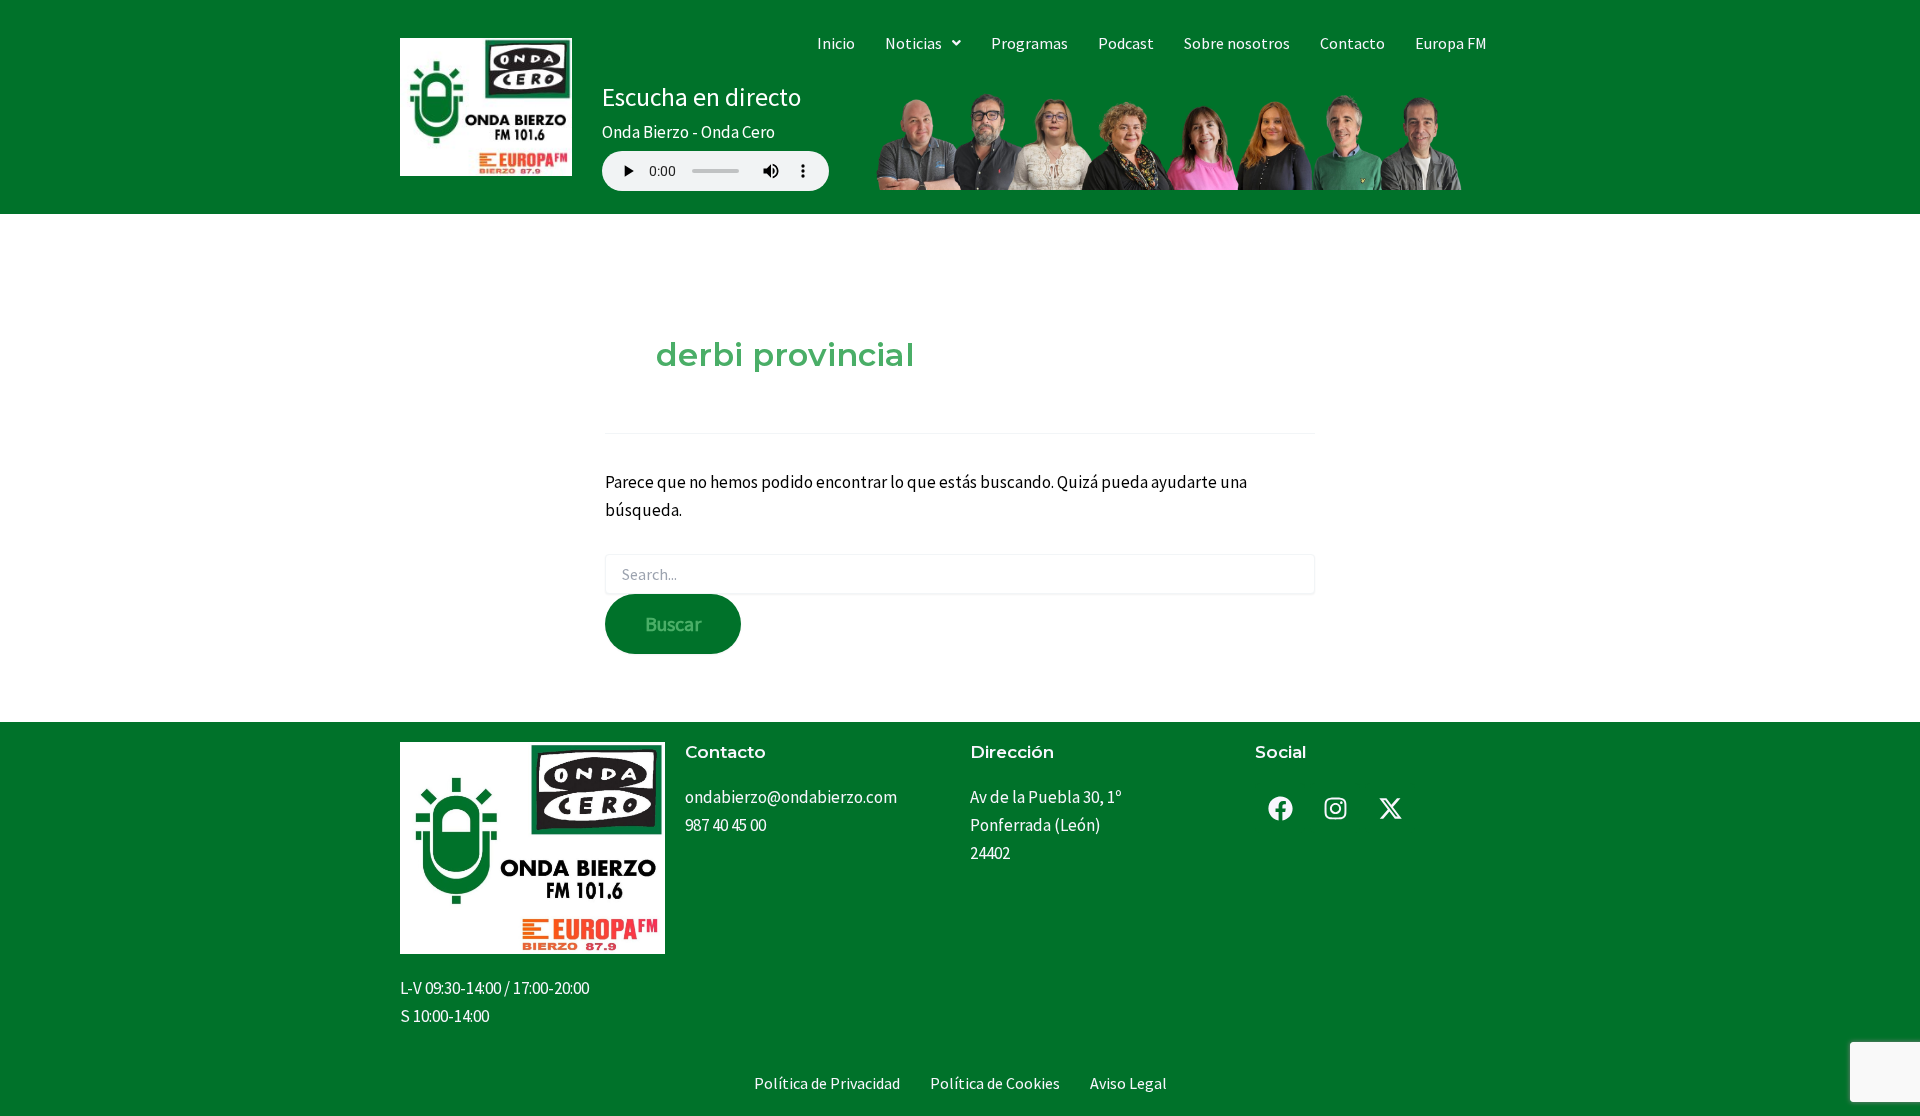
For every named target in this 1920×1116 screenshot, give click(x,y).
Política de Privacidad (827, 1083)
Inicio (836, 43)
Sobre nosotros (1237, 43)
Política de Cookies (995, 1083)
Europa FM (1451, 43)
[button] (923, 43)
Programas (1029, 43)
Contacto (1352, 43)
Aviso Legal (1128, 1083)
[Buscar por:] (960, 575)
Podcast (1126, 43)
